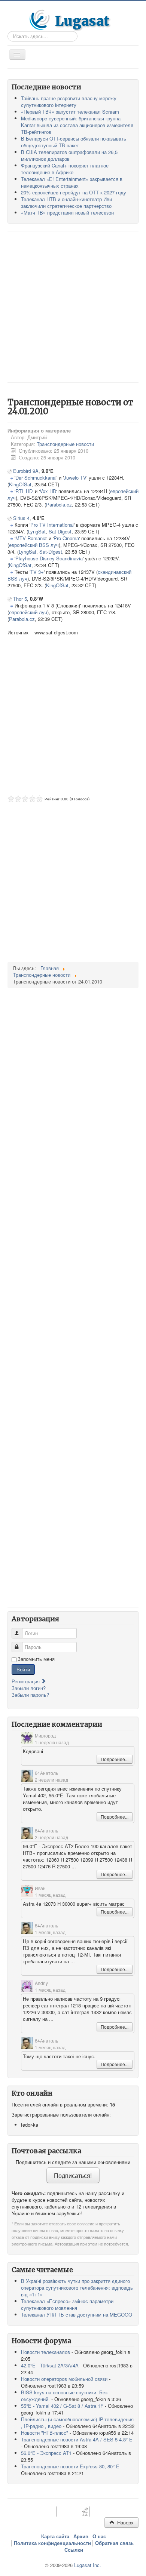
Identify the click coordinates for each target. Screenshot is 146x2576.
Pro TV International (52, 525)
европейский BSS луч (34, 545)
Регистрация (26, 1681)
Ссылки (74, 2550)
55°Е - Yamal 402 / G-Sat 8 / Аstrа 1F (62, 2406)
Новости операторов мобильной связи (64, 2379)
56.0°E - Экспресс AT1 (46, 2453)
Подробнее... (115, 1759)
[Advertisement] (73, 306)
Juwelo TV (75, 478)
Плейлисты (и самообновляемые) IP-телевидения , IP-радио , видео (77, 2423)
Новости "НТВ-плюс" (45, 2433)
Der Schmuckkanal (36, 478)
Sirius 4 (21, 518)
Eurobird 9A (26, 471)
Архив (81, 2536)
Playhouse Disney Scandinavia (49, 558)
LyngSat (37, 531)
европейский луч (28, 612)
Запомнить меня (36, 1659)
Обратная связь (114, 2543)
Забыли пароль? (30, 1695)
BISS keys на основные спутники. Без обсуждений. (64, 2396)
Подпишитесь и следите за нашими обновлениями (73, 2162)
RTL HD (24, 491)
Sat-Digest (60, 531)
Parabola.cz (59, 504)
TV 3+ (37, 572)
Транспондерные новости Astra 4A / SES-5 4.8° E (77, 2439)
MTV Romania (31, 538)
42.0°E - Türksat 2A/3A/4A (50, 2365)
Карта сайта (55, 2536)
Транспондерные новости (65, 444)
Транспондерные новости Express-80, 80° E (70, 2466)
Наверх (125, 2522)
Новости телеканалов (45, 2352)
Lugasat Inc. (88, 2565)
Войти (23, 1669)
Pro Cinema (66, 538)
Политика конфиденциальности (52, 2543)
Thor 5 (20, 599)
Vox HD (48, 491)
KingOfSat (20, 484)
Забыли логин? (29, 1688)
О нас (99, 2536)
